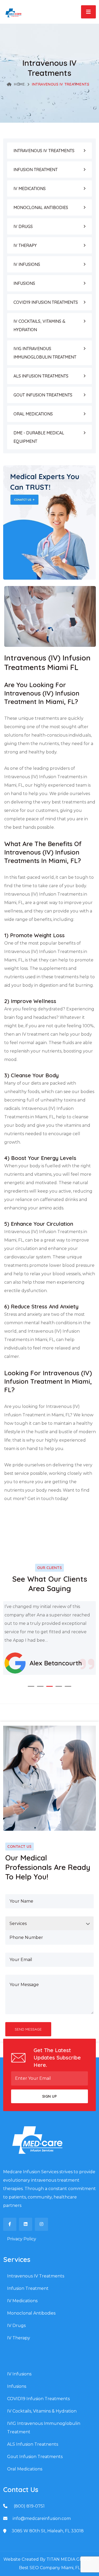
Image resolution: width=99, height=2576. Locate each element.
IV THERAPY (25, 245)
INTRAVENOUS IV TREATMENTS (44, 151)
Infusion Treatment (28, 2288)
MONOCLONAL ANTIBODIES (41, 207)
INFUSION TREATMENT (36, 170)
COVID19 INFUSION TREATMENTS (46, 302)
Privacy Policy (22, 2239)
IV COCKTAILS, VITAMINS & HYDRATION (39, 325)
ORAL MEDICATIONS (33, 414)
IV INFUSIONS (27, 264)
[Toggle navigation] (88, 12)
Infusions (17, 2386)
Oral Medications (25, 2469)
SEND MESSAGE (28, 2029)
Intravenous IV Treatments (36, 2276)
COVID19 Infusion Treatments (38, 2399)
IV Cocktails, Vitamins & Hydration (42, 2411)
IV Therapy (19, 2338)
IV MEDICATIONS (30, 188)
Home (19, 84)
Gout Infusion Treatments (35, 2457)
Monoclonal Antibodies (31, 2313)
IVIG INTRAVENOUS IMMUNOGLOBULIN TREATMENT (45, 353)
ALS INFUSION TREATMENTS (41, 376)
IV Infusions (19, 2374)
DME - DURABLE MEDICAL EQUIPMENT (39, 437)
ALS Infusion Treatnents (33, 2444)
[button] (31, 1686)
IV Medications (22, 2301)
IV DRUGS (23, 226)
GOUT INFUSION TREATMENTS (43, 395)
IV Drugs (16, 2326)
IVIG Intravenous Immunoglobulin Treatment (44, 2428)
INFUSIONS (24, 283)
